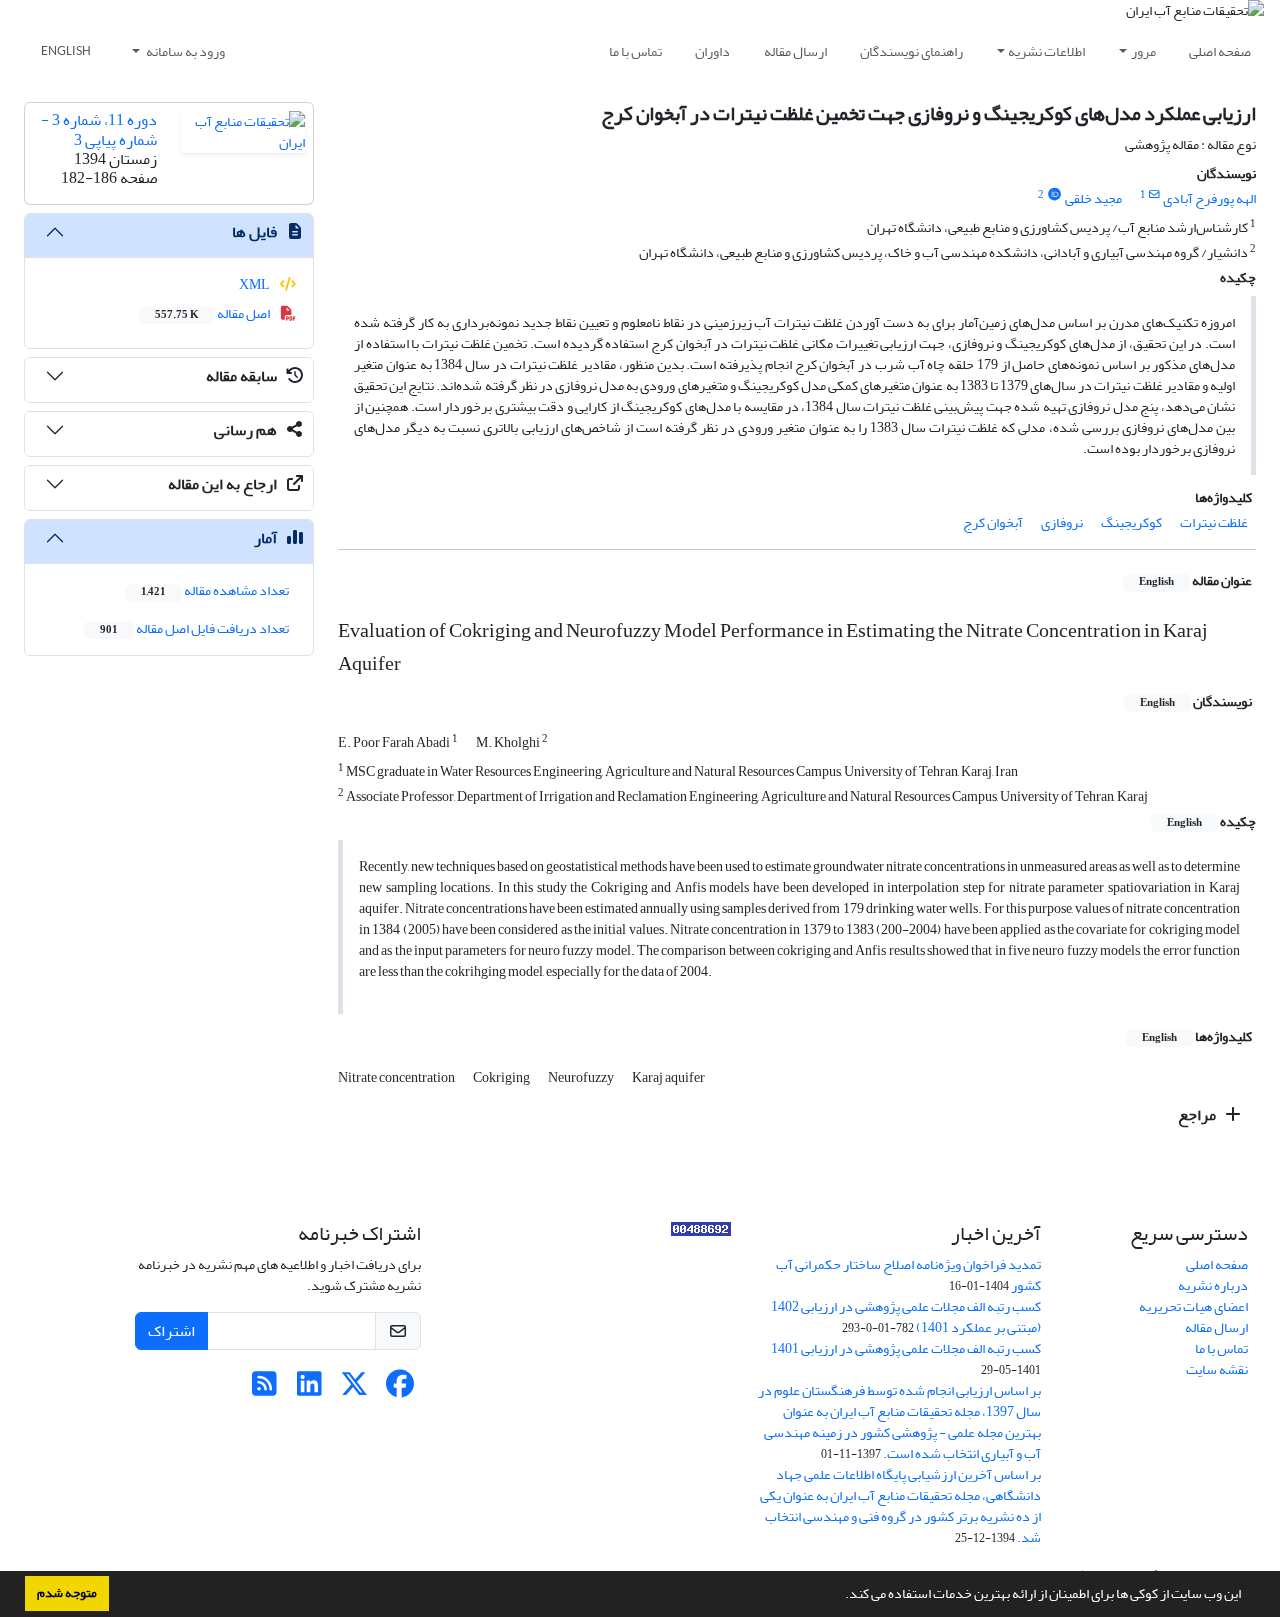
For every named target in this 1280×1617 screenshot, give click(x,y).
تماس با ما (635, 51)
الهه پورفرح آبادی (1209, 198)
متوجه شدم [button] (67, 1593)
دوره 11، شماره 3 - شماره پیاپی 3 (99, 129)
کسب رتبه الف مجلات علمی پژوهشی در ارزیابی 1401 (906, 1348)
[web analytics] (701, 1233)
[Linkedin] (309, 1389)
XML (255, 284)
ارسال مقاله (795, 51)
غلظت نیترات (1214, 522)
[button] (840, 1596)
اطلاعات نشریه (1046, 51)
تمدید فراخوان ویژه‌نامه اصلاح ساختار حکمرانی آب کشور (908, 1275)
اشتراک (171, 1331)
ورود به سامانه (184, 51)
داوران (712, 51)
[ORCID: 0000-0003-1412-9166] (1054, 195)
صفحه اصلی (1220, 51)
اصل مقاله (213, 313)
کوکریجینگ (1131, 522)
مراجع (1198, 1115)
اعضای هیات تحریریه (1193, 1306)
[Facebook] (399, 1389)
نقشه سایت (1217, 1369)
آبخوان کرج (993, 522)
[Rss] (264, 1389)
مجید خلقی (1093, 198)
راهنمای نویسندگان (911, 51)
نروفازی (1062, 522)
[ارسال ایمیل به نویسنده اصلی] (1154, 195)
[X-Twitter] (354, 1389)
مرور (1143, 51)
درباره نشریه (1213, 1285)
